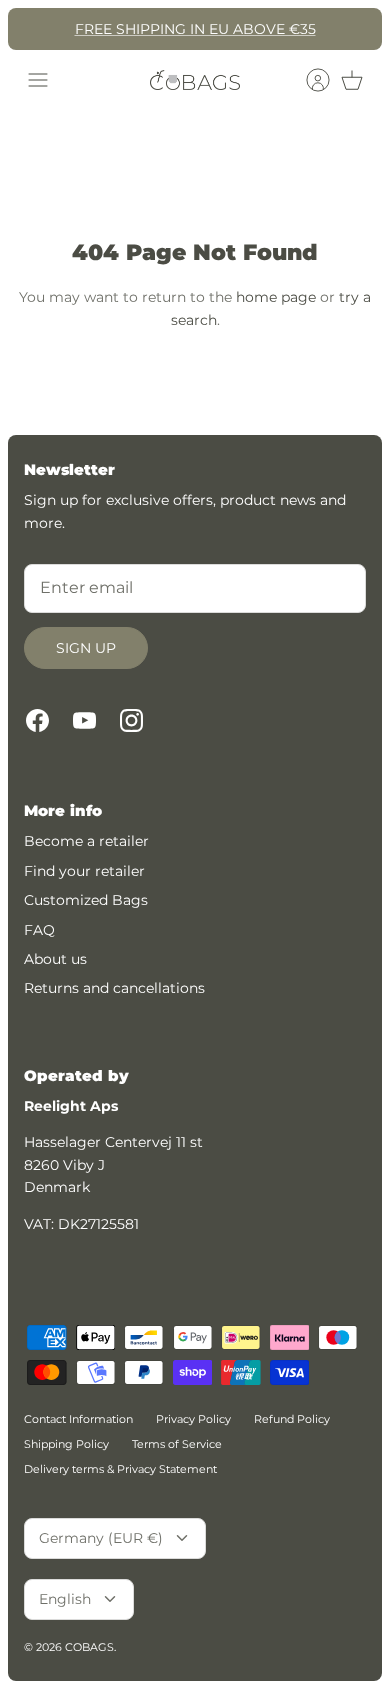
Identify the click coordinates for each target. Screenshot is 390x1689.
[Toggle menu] (38, 80)
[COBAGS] (195, 80)
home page (276, 297)
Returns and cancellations (114, 988)
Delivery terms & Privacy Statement (120, 1469)
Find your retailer (84, 871)
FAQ (39, 930)
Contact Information (78, 1419)
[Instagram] (131, 720)
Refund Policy (292, 1419)
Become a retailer (86, 841)
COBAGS (89, 1647)
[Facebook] (37, 720)
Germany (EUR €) (101, 1538)
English (65, 1599)
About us (55, 959)
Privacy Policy (193, 1419)
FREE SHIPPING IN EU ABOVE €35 (195, 29)
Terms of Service (177, 1444)
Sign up (86, 648)
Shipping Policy (66, 1444)
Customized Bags (86, 900)
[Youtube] (84, 720)
